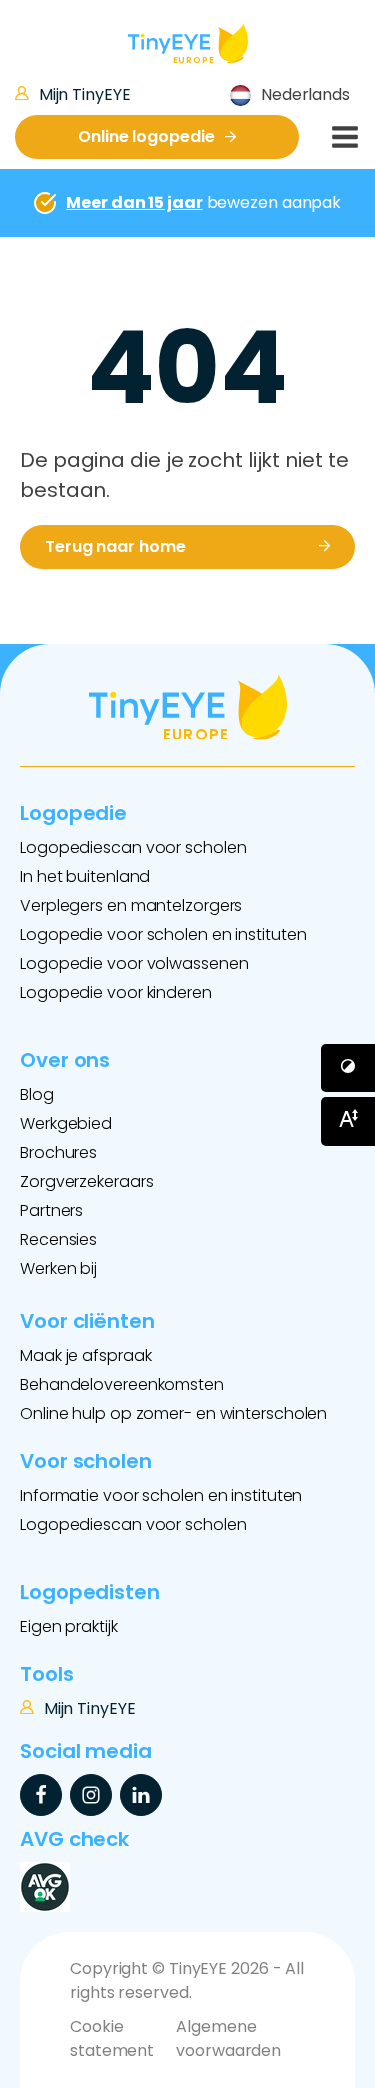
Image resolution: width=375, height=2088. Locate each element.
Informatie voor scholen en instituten (161, 1495)
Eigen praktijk (69, 1626)
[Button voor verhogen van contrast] (348, 1068)
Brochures (58, 1152)
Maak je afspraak (85, 1355)
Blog (37, 1094)
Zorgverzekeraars (86, 1181)
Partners (51, 1210)
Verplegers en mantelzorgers (131, 905)
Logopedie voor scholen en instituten (163, 934)
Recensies (58, 1239)
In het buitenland (85, 876)
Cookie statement (112, 2038)
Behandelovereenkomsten (122, 1384)
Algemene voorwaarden (228, 2038)
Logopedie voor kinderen (116, 992)
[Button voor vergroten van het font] (348, 1121)
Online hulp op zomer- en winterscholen (173, 1413)
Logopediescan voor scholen (133, 847)
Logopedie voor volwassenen (134, 963)
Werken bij (58, 1268)
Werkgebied (66, 1123)
